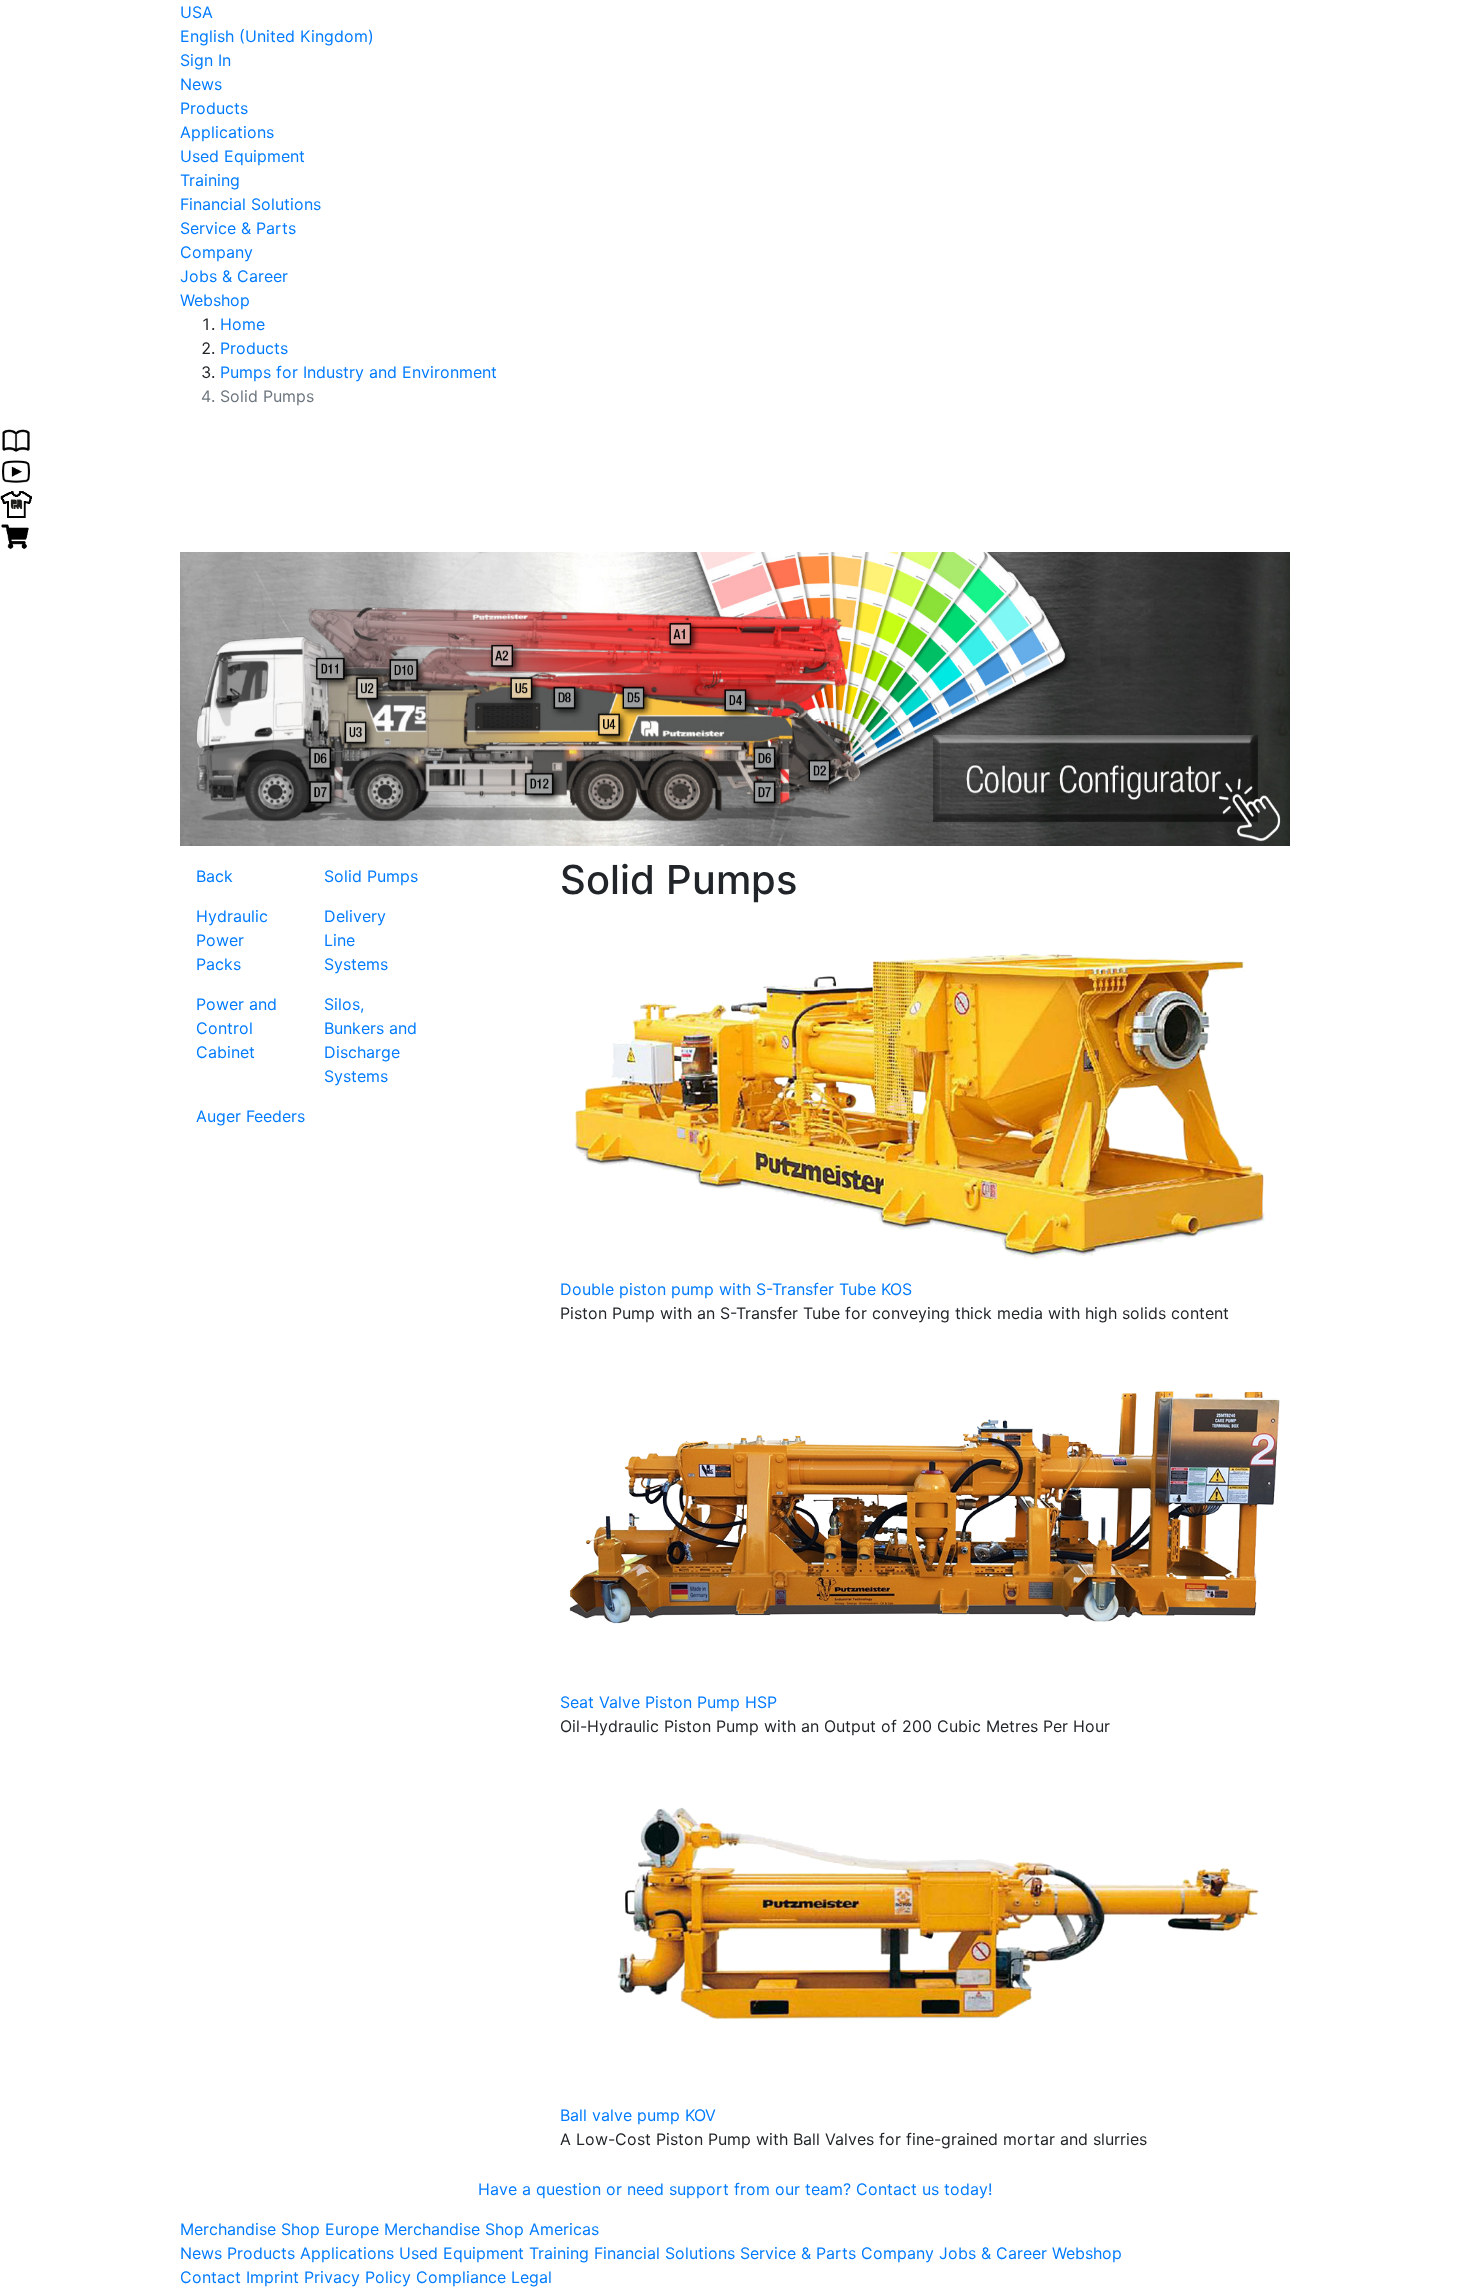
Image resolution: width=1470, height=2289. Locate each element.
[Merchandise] (16, 502)
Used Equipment (242, 156)
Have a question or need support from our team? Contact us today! (735, 2189)
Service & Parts (238, 228)
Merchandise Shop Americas (491, 2229)
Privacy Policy (357, 2277)
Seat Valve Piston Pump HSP (668, 1702)
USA (196, 12)
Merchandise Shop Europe (282, 2229)
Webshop (215, 300)
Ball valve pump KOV (638, 2115)
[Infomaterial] (16, 438)
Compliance (461, 2277)
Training (210, 180)
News (201, 84)
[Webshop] (16, 534)
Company (216, 252)
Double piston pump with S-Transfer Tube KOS (736, 1289)
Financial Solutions (250, 204)
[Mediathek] (16, 470)
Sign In (205, 60)
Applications (227, 132)
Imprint (272, 2277)
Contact (210, 2277)
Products (214, 108)
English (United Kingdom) (277, 36)
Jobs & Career (234, 276)
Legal (531, 2277)
